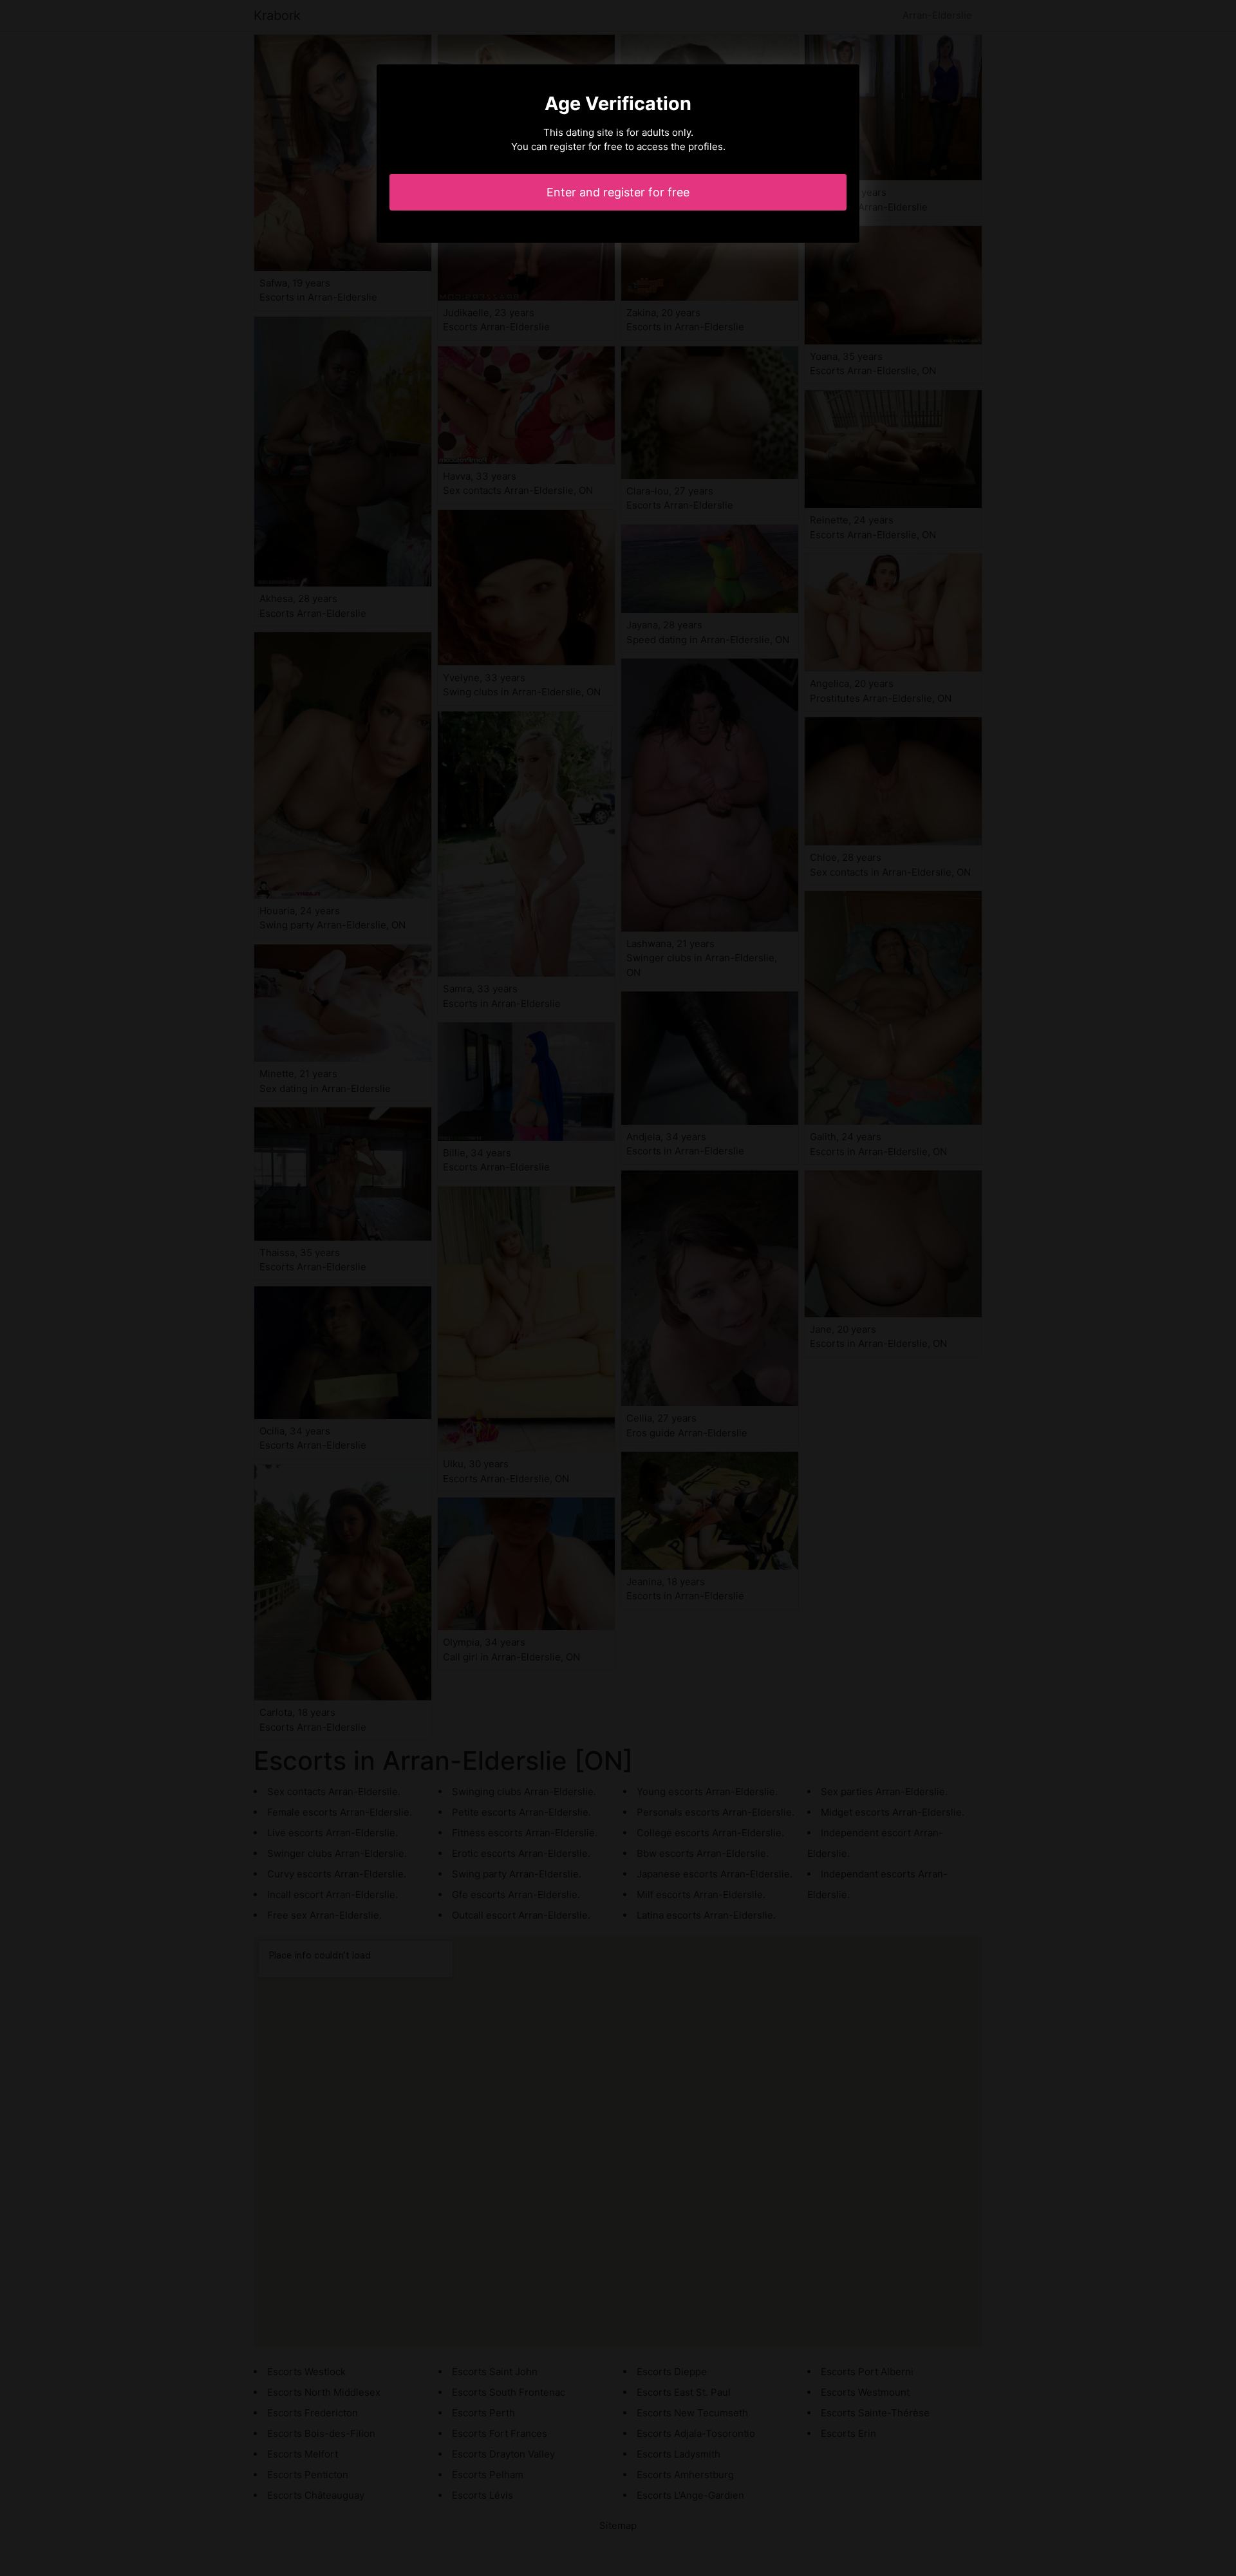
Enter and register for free (618, 192)
